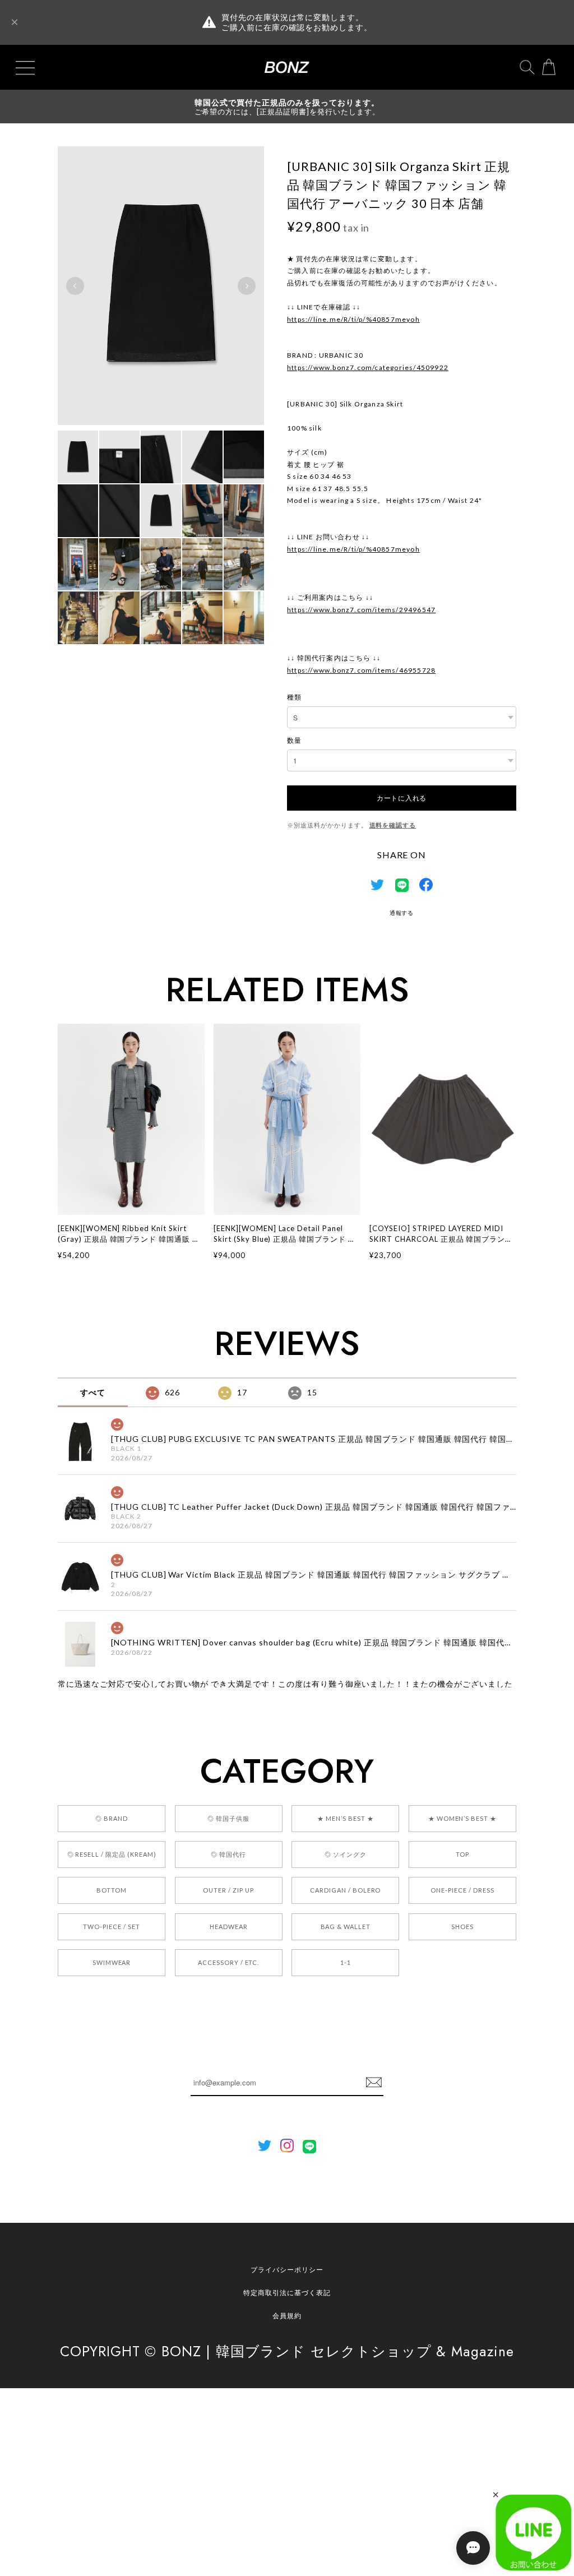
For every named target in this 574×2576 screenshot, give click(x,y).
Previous (75, 286)
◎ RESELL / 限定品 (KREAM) (112, 1854)
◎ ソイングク (346, 1854)
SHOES (462, 1927)
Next (247, 286)
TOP (462, 1854)
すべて (93, 1392)
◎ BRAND (112, 1818)
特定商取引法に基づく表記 (287, 2293)
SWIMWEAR (112, 1962)
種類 (294, 697)
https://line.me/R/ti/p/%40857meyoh (353, 319)
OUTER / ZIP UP (228, 1890)
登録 (374, 2083)
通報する (402, 913)
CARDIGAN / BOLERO (345, 1890)
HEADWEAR (229, 1927)
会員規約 (287, 2316)
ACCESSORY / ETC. (228, 1962)
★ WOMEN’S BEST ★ (462, 1818)
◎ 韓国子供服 (228, 1818)
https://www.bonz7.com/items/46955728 (361, 670)
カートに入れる (402, 797)
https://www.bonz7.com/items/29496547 (361, 610)
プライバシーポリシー (287, 2270)
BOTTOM (112, 1890)
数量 (294, 740)
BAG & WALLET (346, 1927)
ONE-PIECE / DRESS (462, 1890)
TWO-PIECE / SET (111, 1927)
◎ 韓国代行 (228, 1854)
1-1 (346, 1962)
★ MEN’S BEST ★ (345, 1818)
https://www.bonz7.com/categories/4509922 (368, 367)
